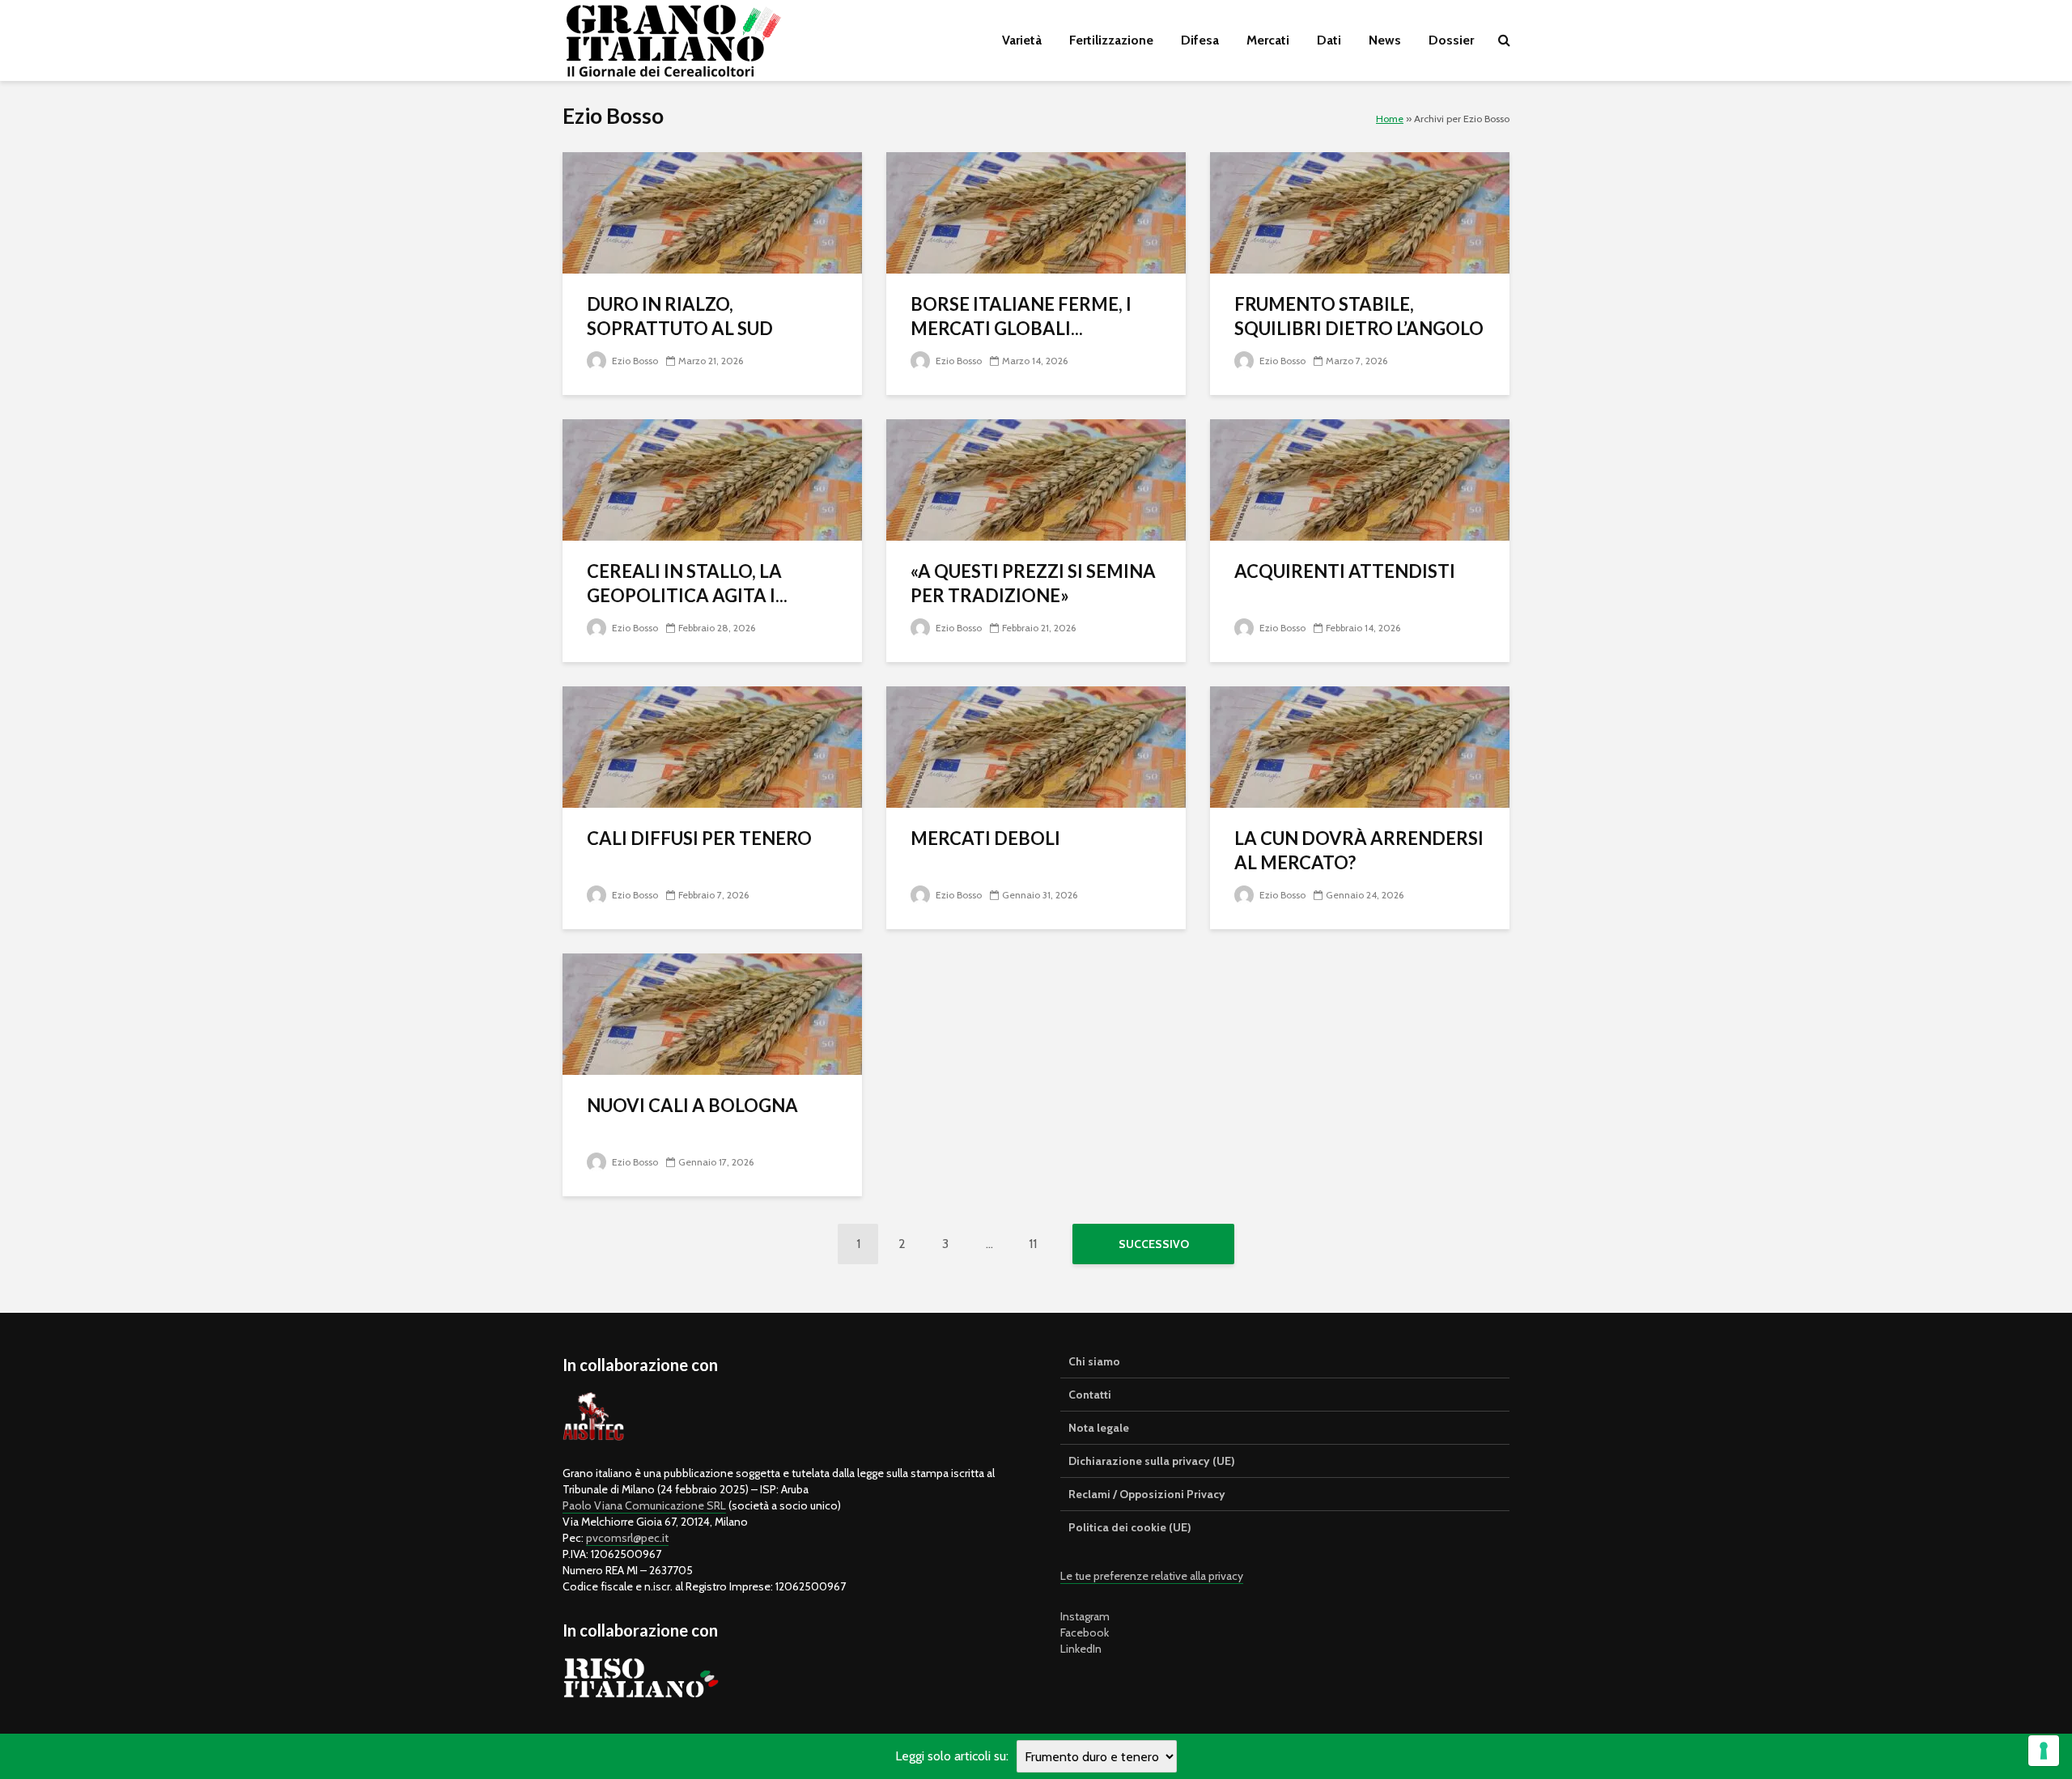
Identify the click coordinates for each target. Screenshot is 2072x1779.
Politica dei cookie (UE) (1130, 1527)
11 (1033, 1244)
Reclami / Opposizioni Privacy (1147, 1494)
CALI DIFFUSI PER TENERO (699, 838)
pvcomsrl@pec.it (627, 1538)
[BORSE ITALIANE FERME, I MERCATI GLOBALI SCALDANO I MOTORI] (1036, 212)
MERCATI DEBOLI (985, 838)
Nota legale (1099, 1428)
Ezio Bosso (634, 361)
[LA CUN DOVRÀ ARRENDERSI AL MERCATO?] (1360, 746)
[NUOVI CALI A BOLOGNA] (712, 1013)
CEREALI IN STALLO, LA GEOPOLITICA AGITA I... (687, 583)
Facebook (1085, 1633)
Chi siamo (1094, 1361)
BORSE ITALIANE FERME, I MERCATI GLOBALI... (1021, 316)
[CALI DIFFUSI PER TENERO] (712, 746)
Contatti (1090, 1395)
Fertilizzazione (1111, 40)
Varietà (1022, 40)
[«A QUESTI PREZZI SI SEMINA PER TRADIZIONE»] (1036, 479)
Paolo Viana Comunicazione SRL (644, 1505)
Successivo (1154, 1244)
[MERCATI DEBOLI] (1036, 746)
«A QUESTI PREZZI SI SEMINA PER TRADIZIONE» (1033, 583)
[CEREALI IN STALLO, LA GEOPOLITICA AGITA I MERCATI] (712, 479)
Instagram (1085, 1616)
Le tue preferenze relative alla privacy (1152, 1576)
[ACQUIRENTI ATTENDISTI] (1360, 479)
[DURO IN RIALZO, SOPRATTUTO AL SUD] (712, 212)
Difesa (1200, 40)
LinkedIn (1081, 1649)
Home (1390, 119)
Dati (1329, 40)
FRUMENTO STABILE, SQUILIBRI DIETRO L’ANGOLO (1359, 316)
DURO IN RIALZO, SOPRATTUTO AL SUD (680, 316)
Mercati (1268, 40)
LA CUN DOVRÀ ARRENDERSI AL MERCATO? (1359, 850)
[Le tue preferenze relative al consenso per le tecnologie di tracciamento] (2044, 1751)
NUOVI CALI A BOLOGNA (692, 1105)
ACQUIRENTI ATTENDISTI (1345, 571)
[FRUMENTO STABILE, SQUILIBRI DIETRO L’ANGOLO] (1360, 212)
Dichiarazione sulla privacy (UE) (1152, 1461)
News (1385, 40)
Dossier (1451, 40)
